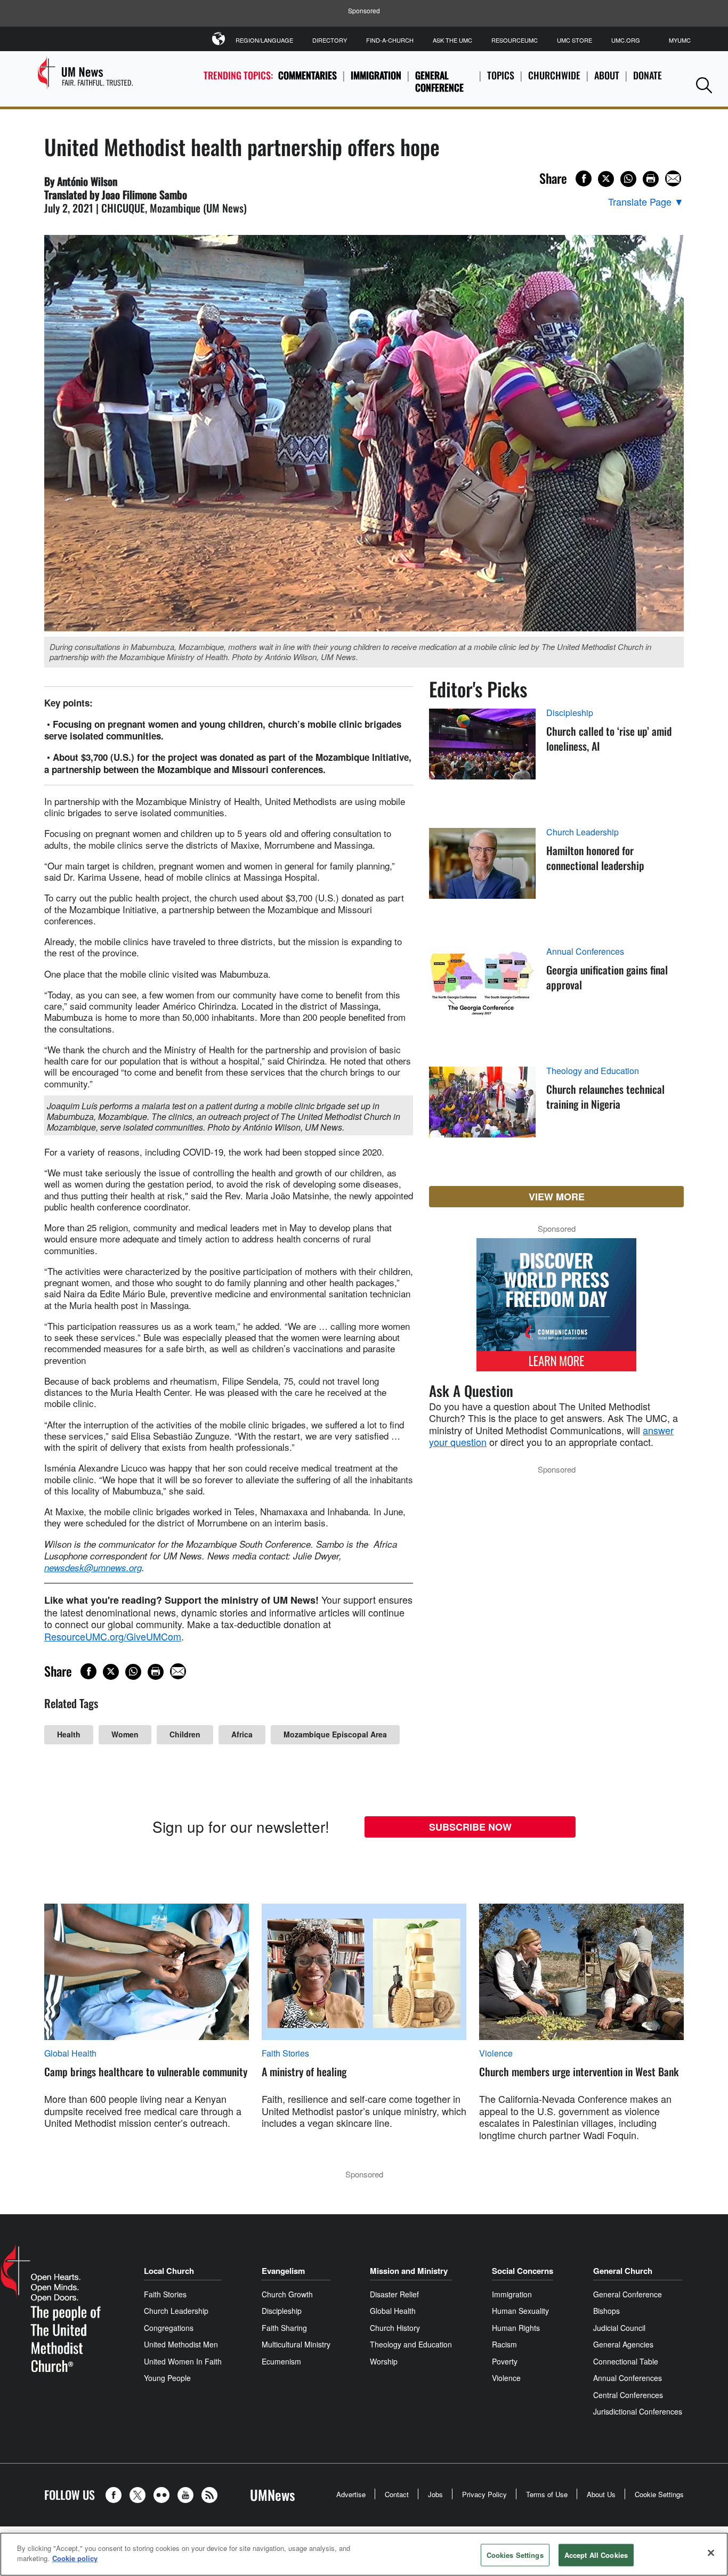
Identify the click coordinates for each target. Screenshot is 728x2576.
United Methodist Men (181, 2344)
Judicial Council (619, 2328)
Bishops (606, 2311)
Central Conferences (628, 2395)
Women (125, 1734)
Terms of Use (547, 2494)
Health (69, 1734)
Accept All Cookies (596, 2555)
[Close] (711, 2553)
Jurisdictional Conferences (638, 2411)
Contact (397, 2494)
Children (185, 1734)
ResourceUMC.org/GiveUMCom (113, 1636)
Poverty (505, 2361)
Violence (496, 2053)
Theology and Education (593, 1071)
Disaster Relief (394, 2294)
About (607, 75)
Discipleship (570, 713)
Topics (501, 75)
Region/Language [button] (264, 40)
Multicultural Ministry (296, 2344)
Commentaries (308, 75)
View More (557, 1197)
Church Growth (287, 2294)
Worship (384, 2361)
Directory (330, 40)
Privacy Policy (484, 2494)
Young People (167, 2378)
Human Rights (516, 2328)
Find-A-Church (390, 40)
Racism (504, 2344)
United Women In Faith (183, 2361)
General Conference (439, 81)
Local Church (169, 2271)
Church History (395, 2328)
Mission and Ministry (409, 2271)
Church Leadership (583, 832)
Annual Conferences (585, 952)
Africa (242, 1734)
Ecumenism (281, 2361)
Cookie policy (75, 2558)
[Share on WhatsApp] (628, 179)
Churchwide (554, 75)
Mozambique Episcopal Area (335, 1734)
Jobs (435, 2494)
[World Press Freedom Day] (556, 1310)
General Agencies (623, 2344)
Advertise (351, 2494)
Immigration (376, 75)
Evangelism (283, 2271)
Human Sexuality (520, 2311)
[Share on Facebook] (584, 178)
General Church (623, 2271)
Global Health (70, 2053)
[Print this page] (651, 179)
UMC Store (575, 40)
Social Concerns (523, 2271)
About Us (601, 2494)
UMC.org (626, 40)
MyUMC (680, 40)
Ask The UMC (452, 40)
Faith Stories (285, 2053)
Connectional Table (626, 2361)
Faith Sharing (284, 2328)
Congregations (169, 2328)
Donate (648, 75)
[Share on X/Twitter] (606, 179)
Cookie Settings (659, 2494)
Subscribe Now (470, 1827)
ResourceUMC (515, 40)
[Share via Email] (673, 178)
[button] (704, 85)
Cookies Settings (515, 2555)
